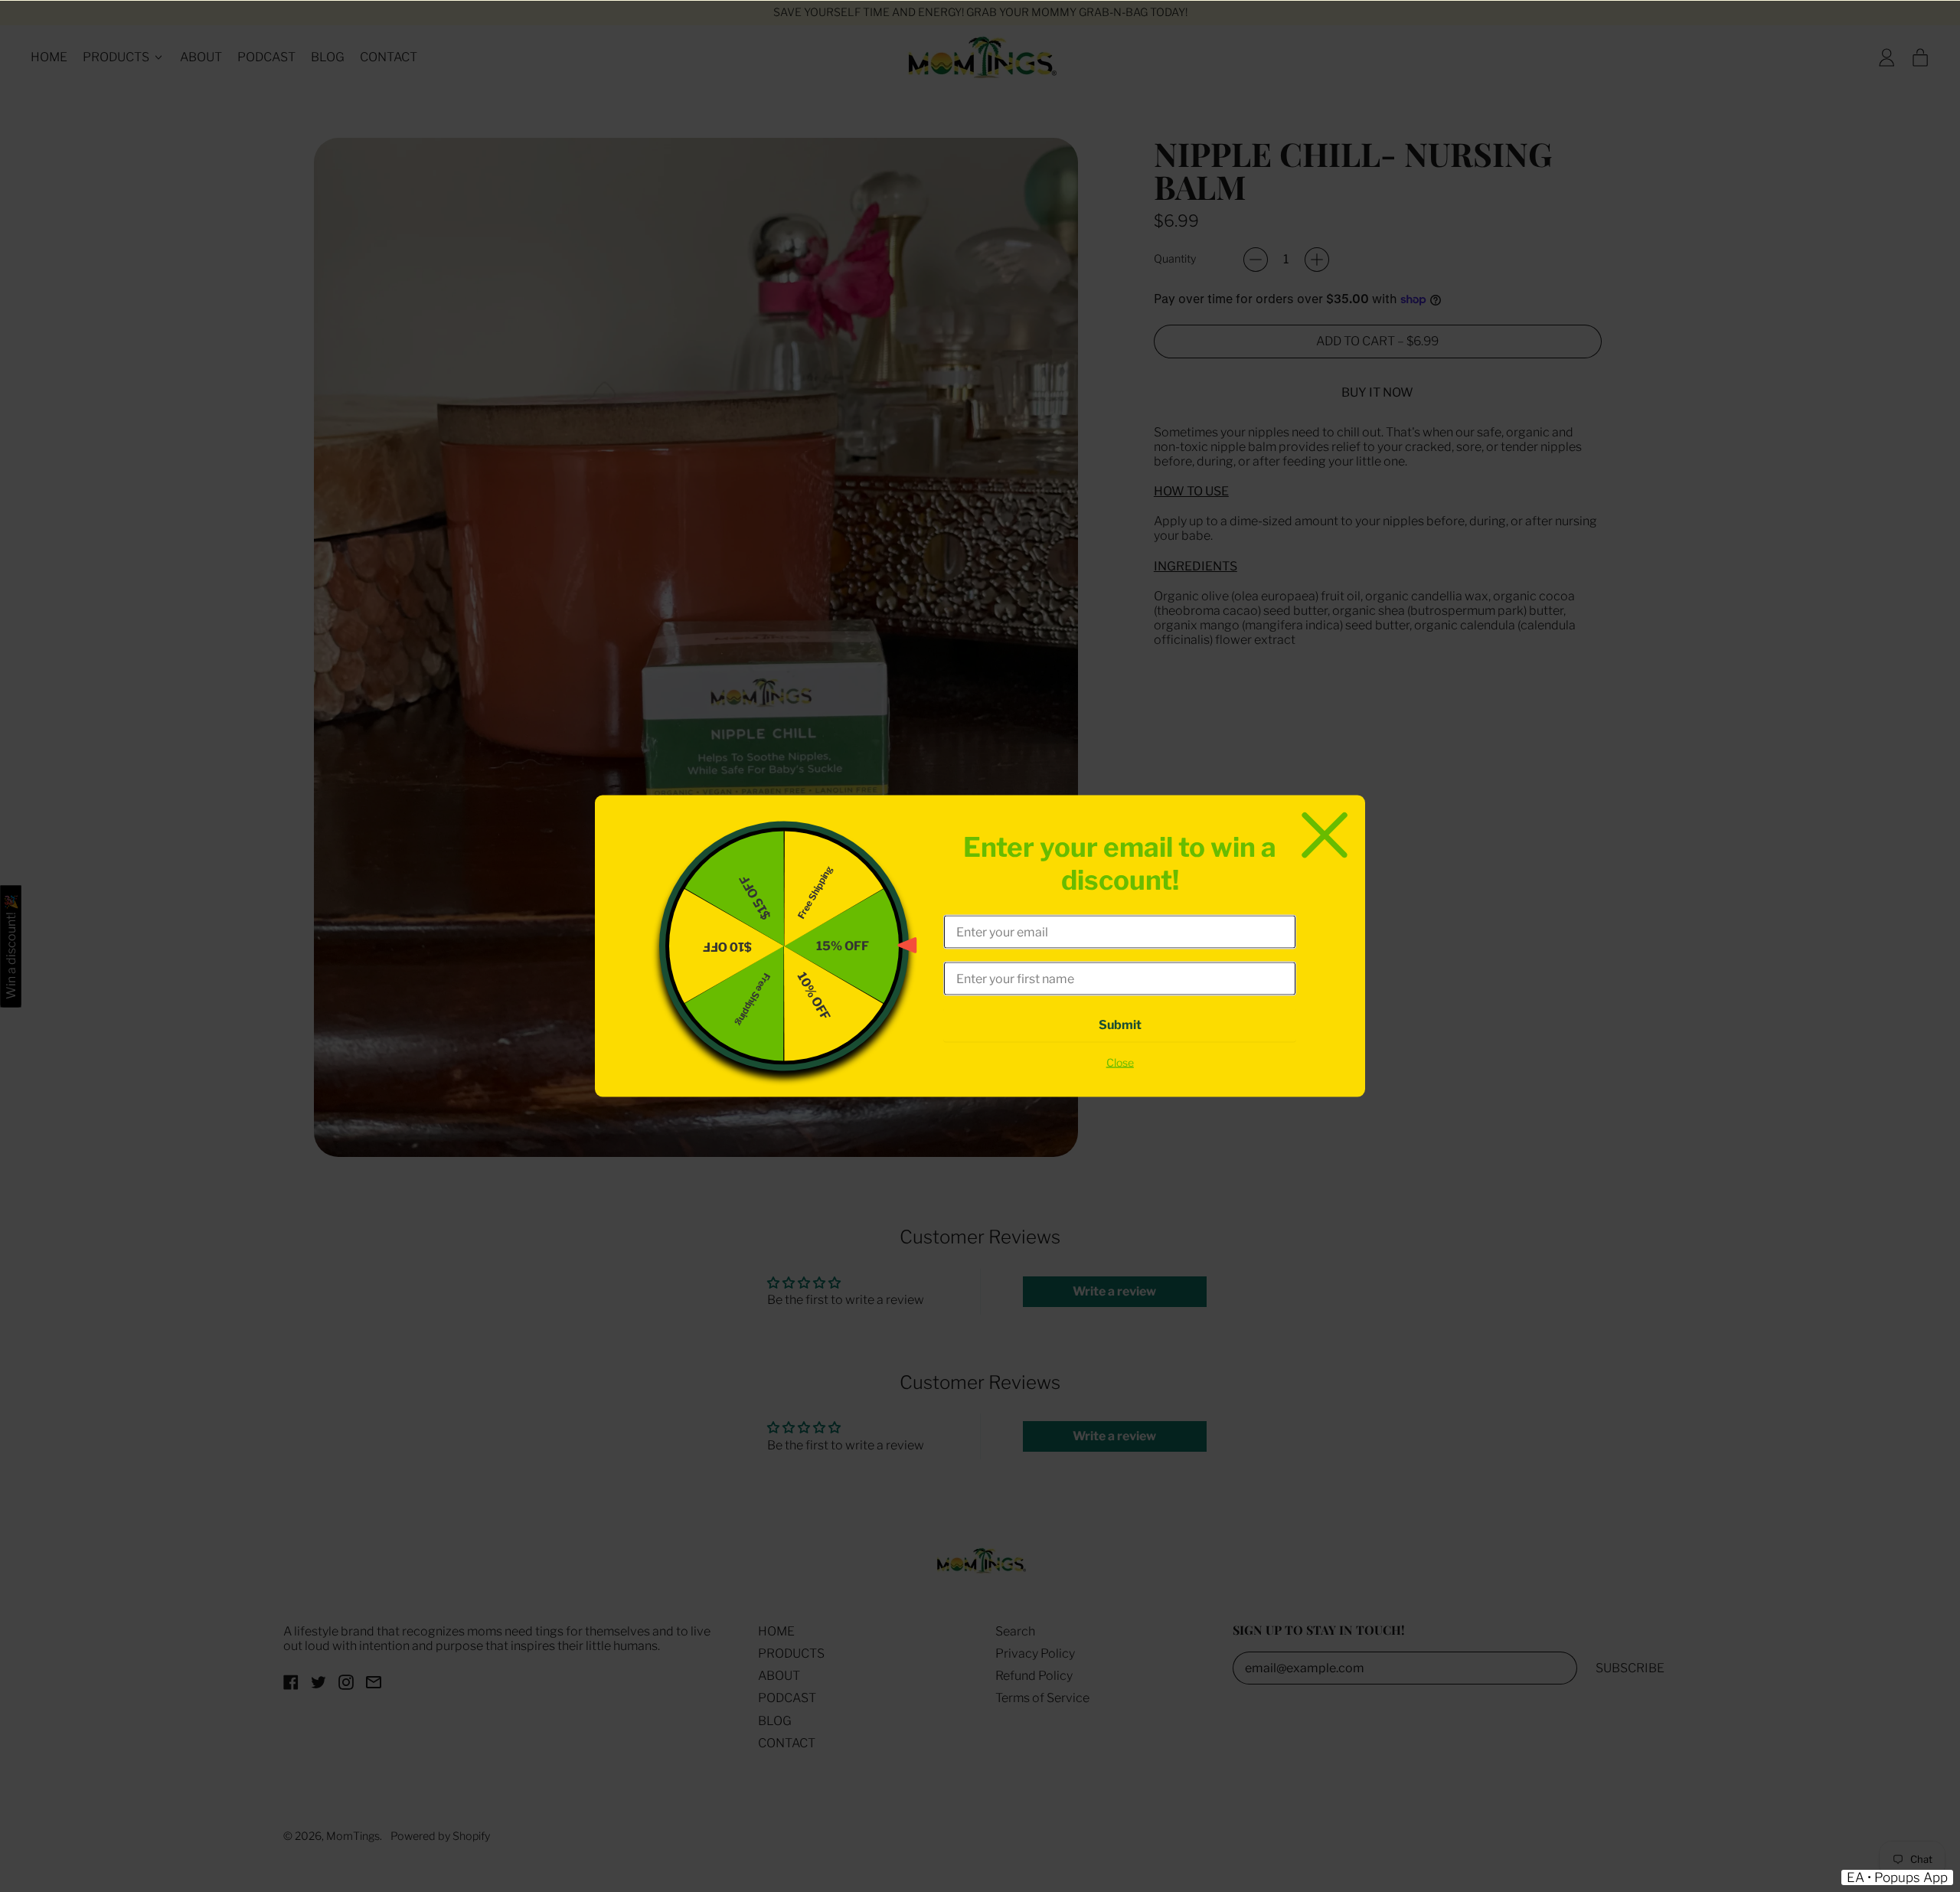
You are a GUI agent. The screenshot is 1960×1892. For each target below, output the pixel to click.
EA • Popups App (1897, 1877)
